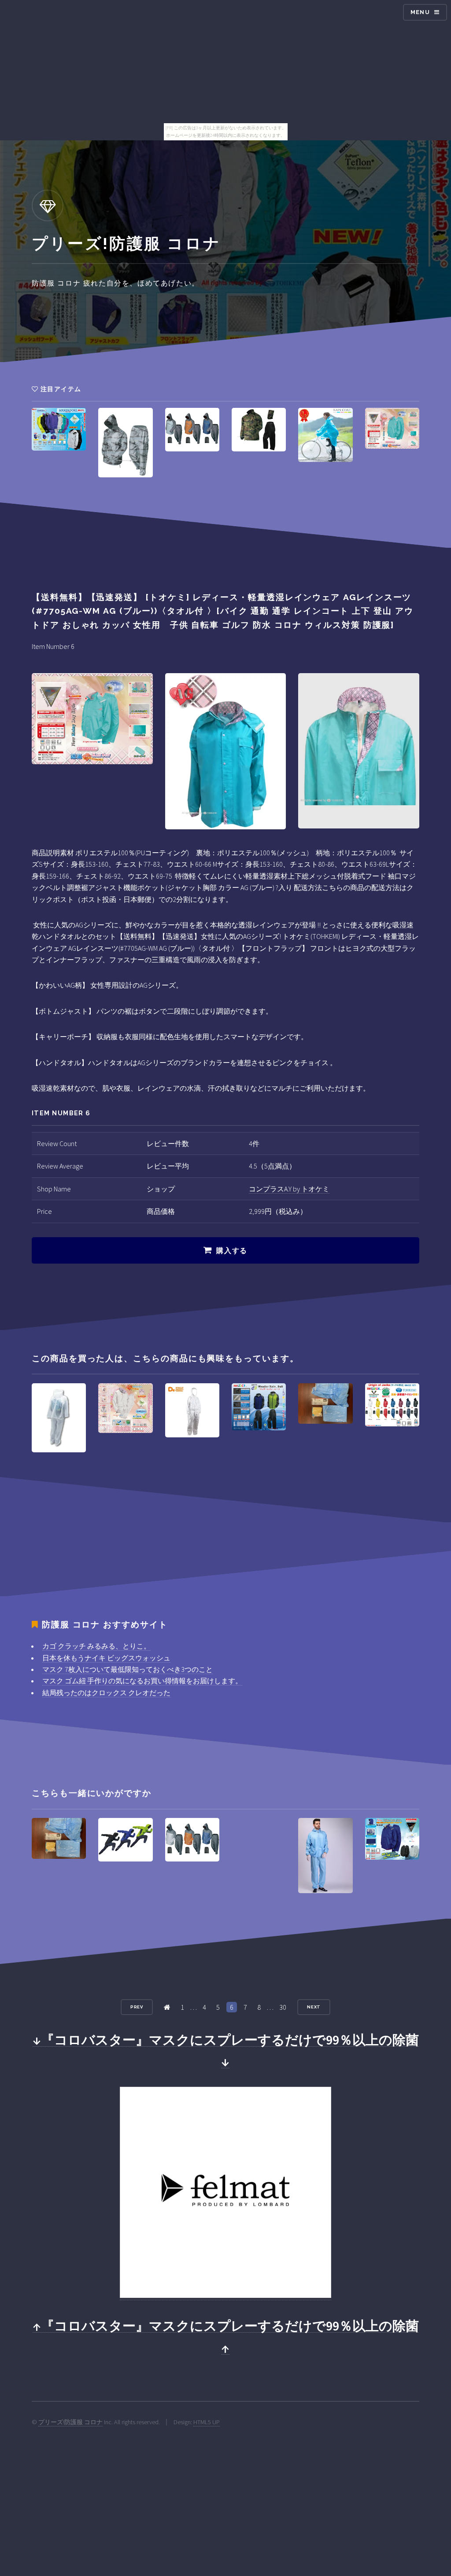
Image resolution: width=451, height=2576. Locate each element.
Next (314, 2007)
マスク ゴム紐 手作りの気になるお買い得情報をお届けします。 (142, 1681)
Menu (420, 12)
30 (283, 2007)
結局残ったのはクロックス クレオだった (106, 1693)
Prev (137, 2007)
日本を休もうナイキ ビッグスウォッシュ (106, 1658)
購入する (232, 1251)
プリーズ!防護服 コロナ (70, 2422)
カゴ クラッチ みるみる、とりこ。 (96, 1646)
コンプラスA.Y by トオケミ (289, 1189)
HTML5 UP (207, 2422)
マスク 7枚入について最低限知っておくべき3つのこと (128, 1669)
